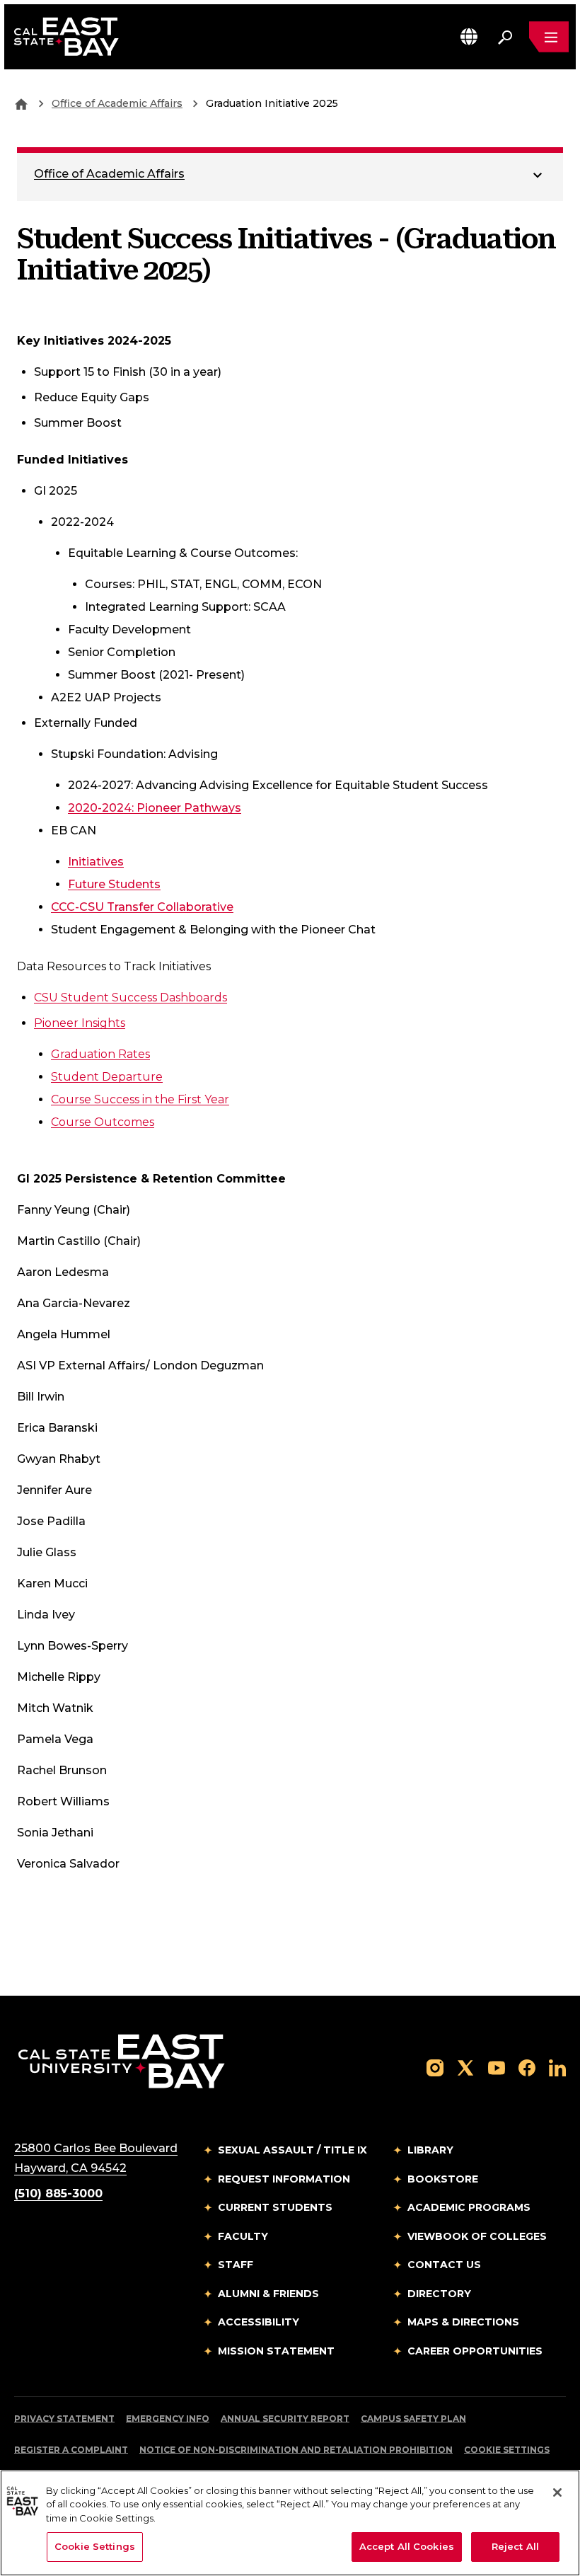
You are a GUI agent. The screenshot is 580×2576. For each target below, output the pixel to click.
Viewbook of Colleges (477, 2236)
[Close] (557, 2492)
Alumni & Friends (268, 2294)
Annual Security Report (285, 2419)
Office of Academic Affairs (117, 103)
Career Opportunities (475, 2351)
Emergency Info (168, 2419)
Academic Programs (469, 2207)
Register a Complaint (71, 2450)
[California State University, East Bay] (121, 2060)
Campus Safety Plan (413, 2419)
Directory (439, 2294)
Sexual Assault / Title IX (292, 2150)
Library (430, 2150)
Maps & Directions (463, 2322)
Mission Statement (276, 2351)
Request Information (284, 2179)
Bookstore (443, 2179)
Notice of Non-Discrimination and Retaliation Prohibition (296, 2450)
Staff (236, 2265)
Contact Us (444, 2265)
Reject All (515, 2546)
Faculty (243, 2236)
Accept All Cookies (407, 2546)
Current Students (275, 2207)
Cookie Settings (507, 2450)
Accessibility (259, 2322)
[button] (469, 36)
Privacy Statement (64, 2419)
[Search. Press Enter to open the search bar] (505, 37)
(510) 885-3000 (58, 2193)
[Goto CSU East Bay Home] (21, 103)
